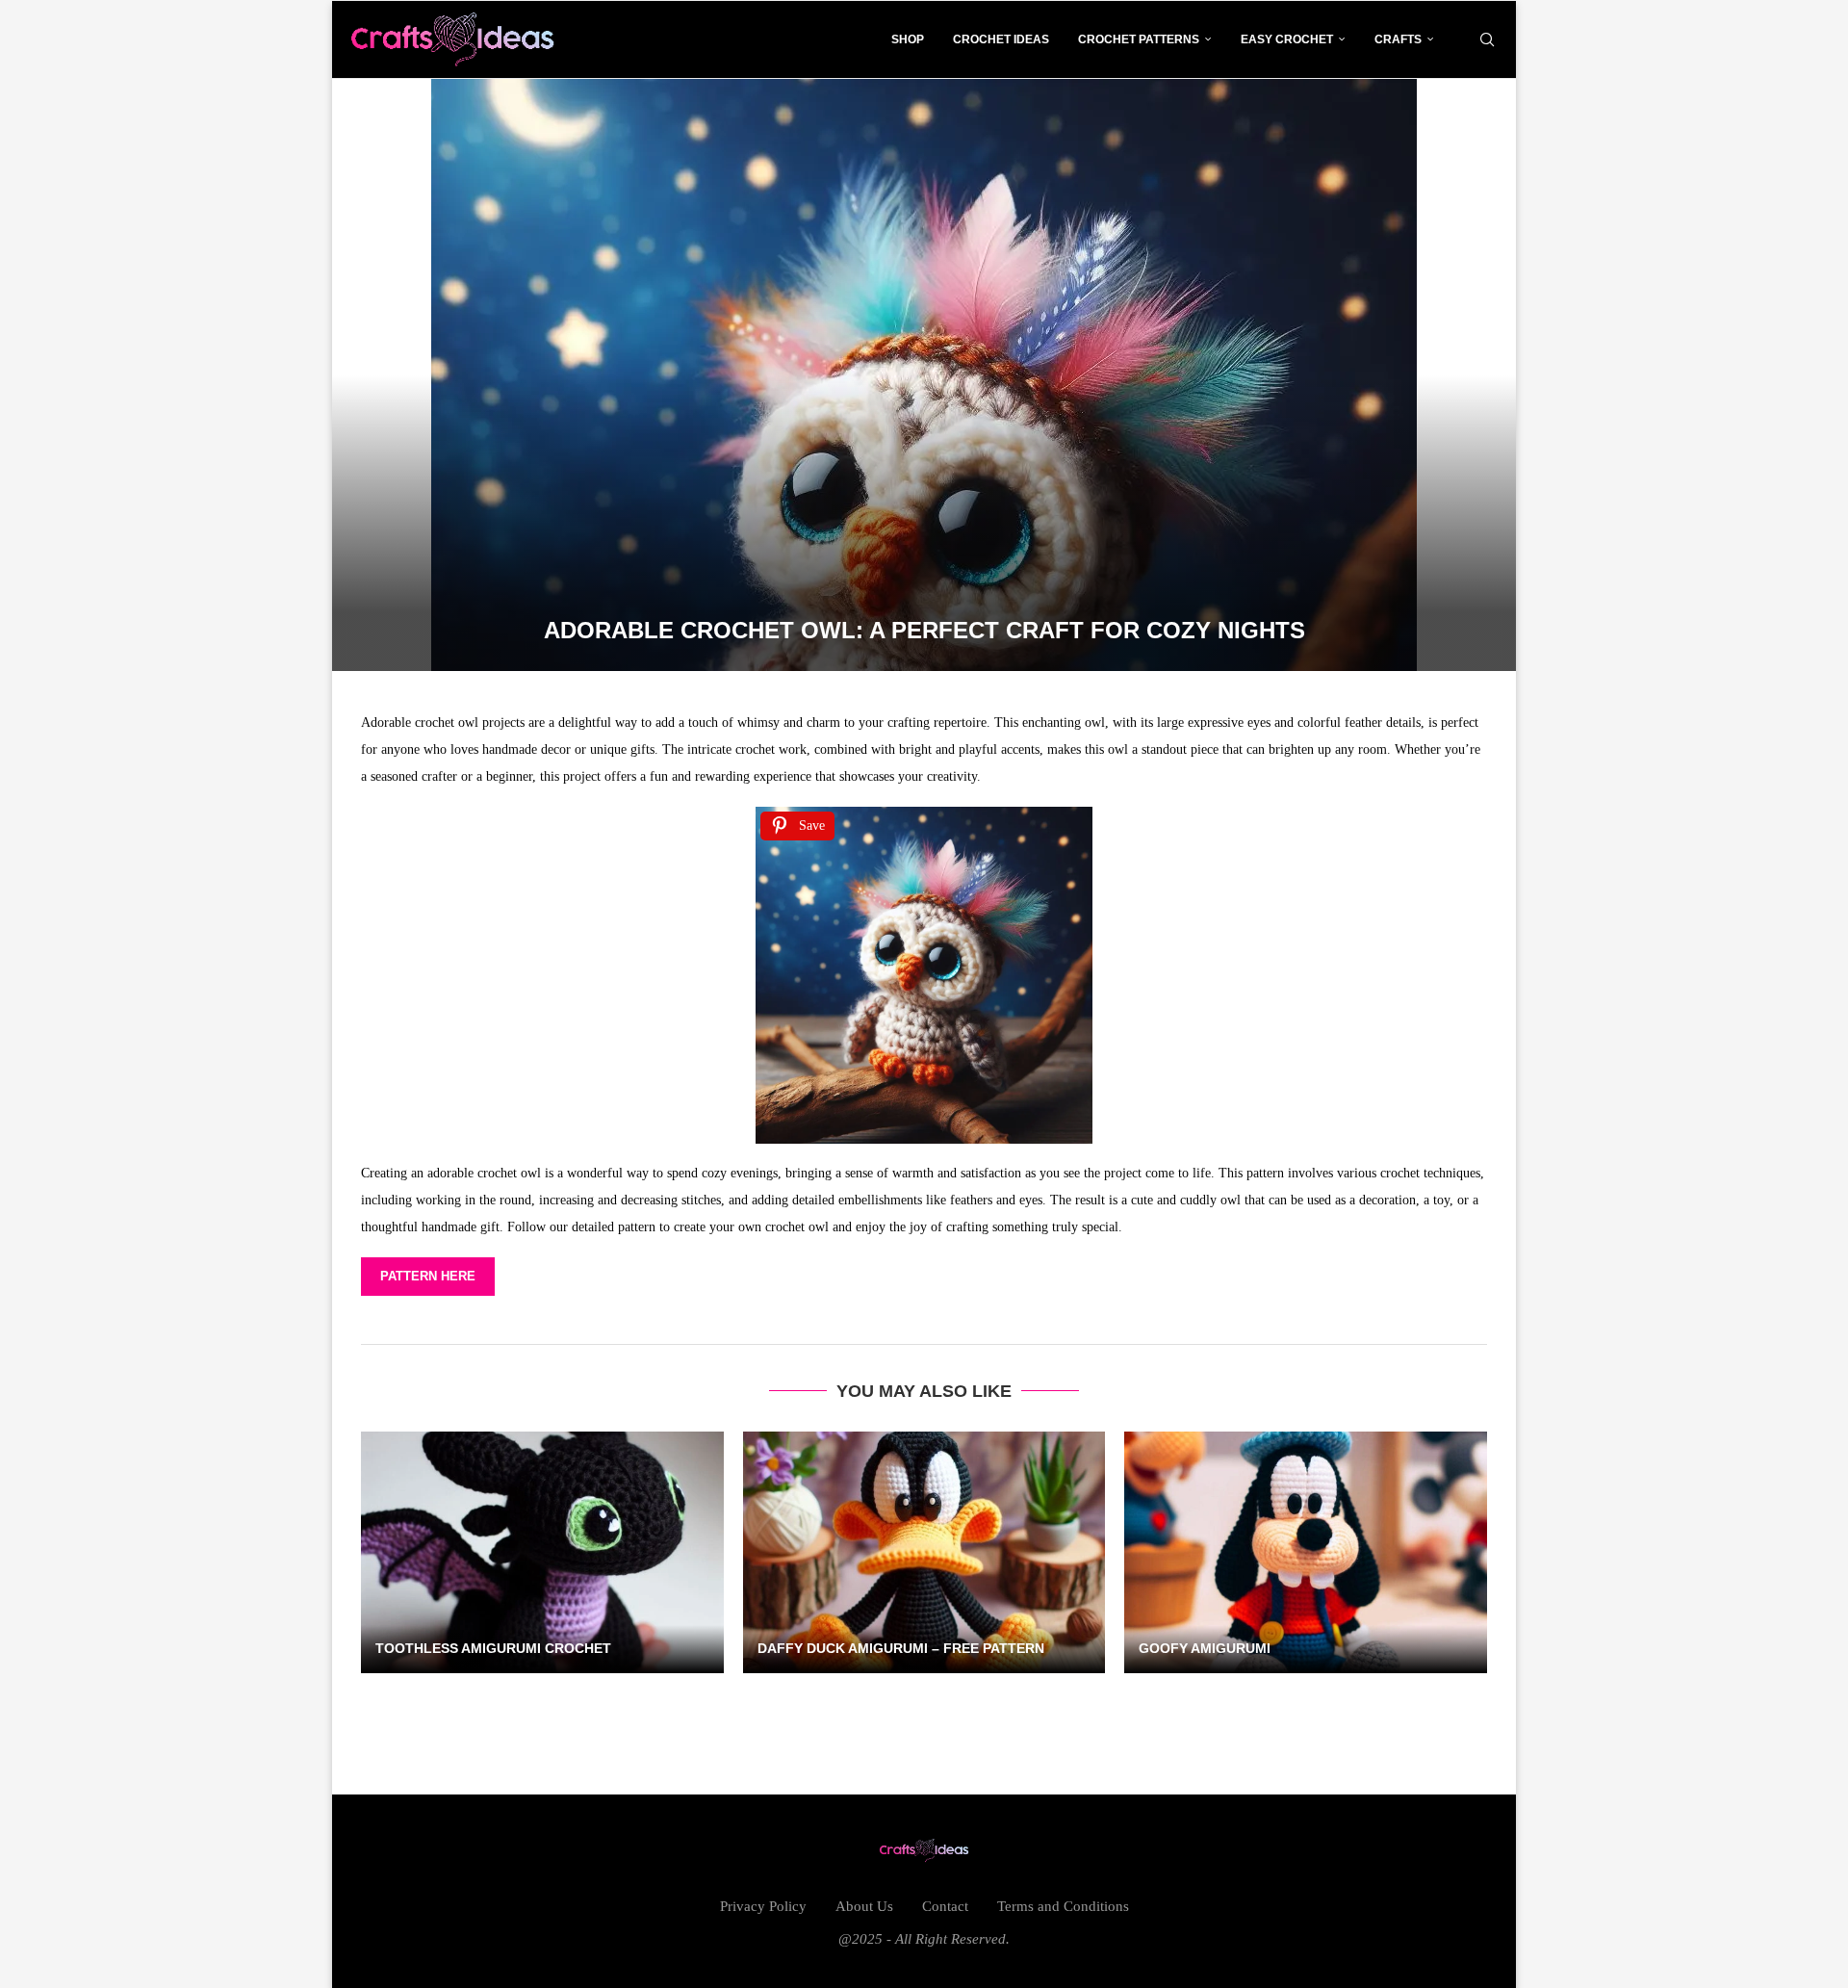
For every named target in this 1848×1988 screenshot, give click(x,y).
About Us (864, 1906)
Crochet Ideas (1001, 39)
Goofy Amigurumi (1205, 1648)
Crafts (1398, 39)
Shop (908, 39)
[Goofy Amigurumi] (1306, 1552)
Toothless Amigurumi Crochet (493, 1648)
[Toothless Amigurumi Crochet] (542, 1552)
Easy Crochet (1287, 39)
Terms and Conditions (1063, 1906)
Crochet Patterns (1139, 39)
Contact (945, 1906)
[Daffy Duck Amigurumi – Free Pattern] (924, 1552)
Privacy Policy (763, 1906)
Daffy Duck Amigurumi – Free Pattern (901, 1648)
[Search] (1487, 39)
